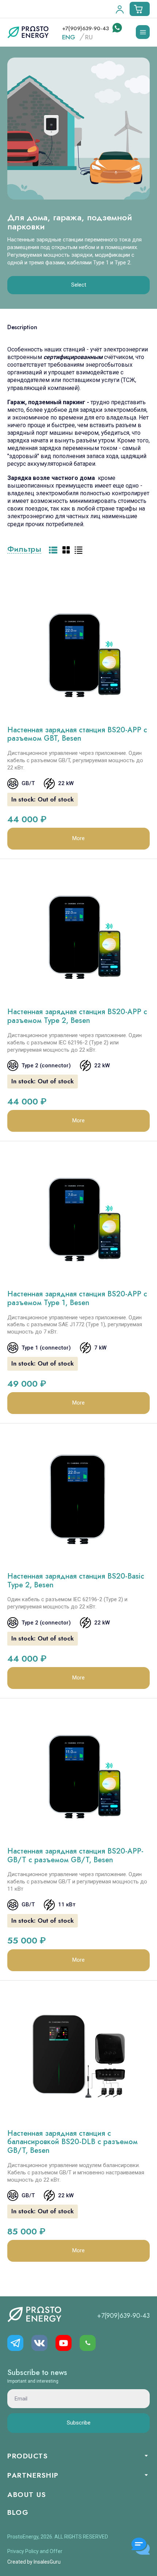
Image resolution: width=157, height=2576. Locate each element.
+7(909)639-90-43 (86, 28)
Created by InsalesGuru (34, 2562)
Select (79, 285)
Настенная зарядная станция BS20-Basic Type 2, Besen (76, 1581)
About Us (27, 2495)
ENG (69, 37)
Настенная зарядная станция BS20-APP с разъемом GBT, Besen (77, 734)
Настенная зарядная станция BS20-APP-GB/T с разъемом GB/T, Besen (75, 1856)
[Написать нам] (116, 28)
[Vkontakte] (39, 2343)
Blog (18, 2512)
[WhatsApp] (88, 2343)
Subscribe (79, 2423)
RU (89, 37)
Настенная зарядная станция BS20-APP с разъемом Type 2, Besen (77, 1016)
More (78, 838)
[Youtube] (64, 2343)
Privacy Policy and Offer (35, 2551)
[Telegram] (15, 2343)
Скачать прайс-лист (113, 568)
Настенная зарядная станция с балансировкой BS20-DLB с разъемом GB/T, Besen (72, 2142)
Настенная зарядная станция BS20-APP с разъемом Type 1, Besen (77, 1298)
